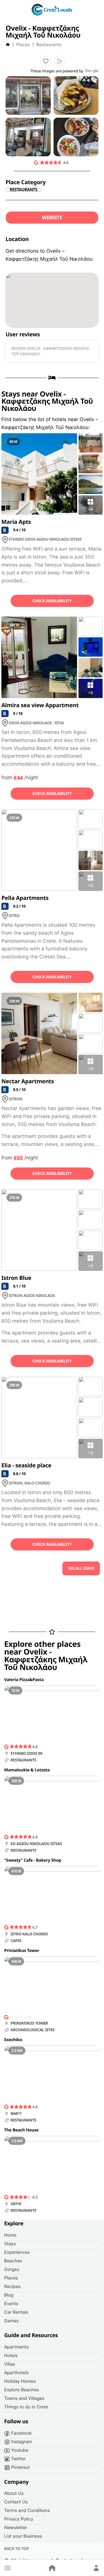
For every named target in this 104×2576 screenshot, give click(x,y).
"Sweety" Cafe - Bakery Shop (33, 1860)
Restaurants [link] (24, 190)
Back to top (17, 2549)
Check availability (52, 601)
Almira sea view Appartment (40, 705)
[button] (8, 2568)
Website (52, 218)
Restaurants (49, 44)
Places (23, 44)
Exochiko (13, 2040)
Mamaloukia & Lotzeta (27, 1770)
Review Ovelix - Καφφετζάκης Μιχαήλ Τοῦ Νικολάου (50, 351)
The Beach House (21, 2130)
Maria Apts (16, 522)
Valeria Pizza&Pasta (24, 1680)
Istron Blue (16, 1278)
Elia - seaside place (26, 1465)
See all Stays (81, 1568)
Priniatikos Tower (22, 1951)
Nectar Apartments (28, 1081)
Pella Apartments (25, 898)
